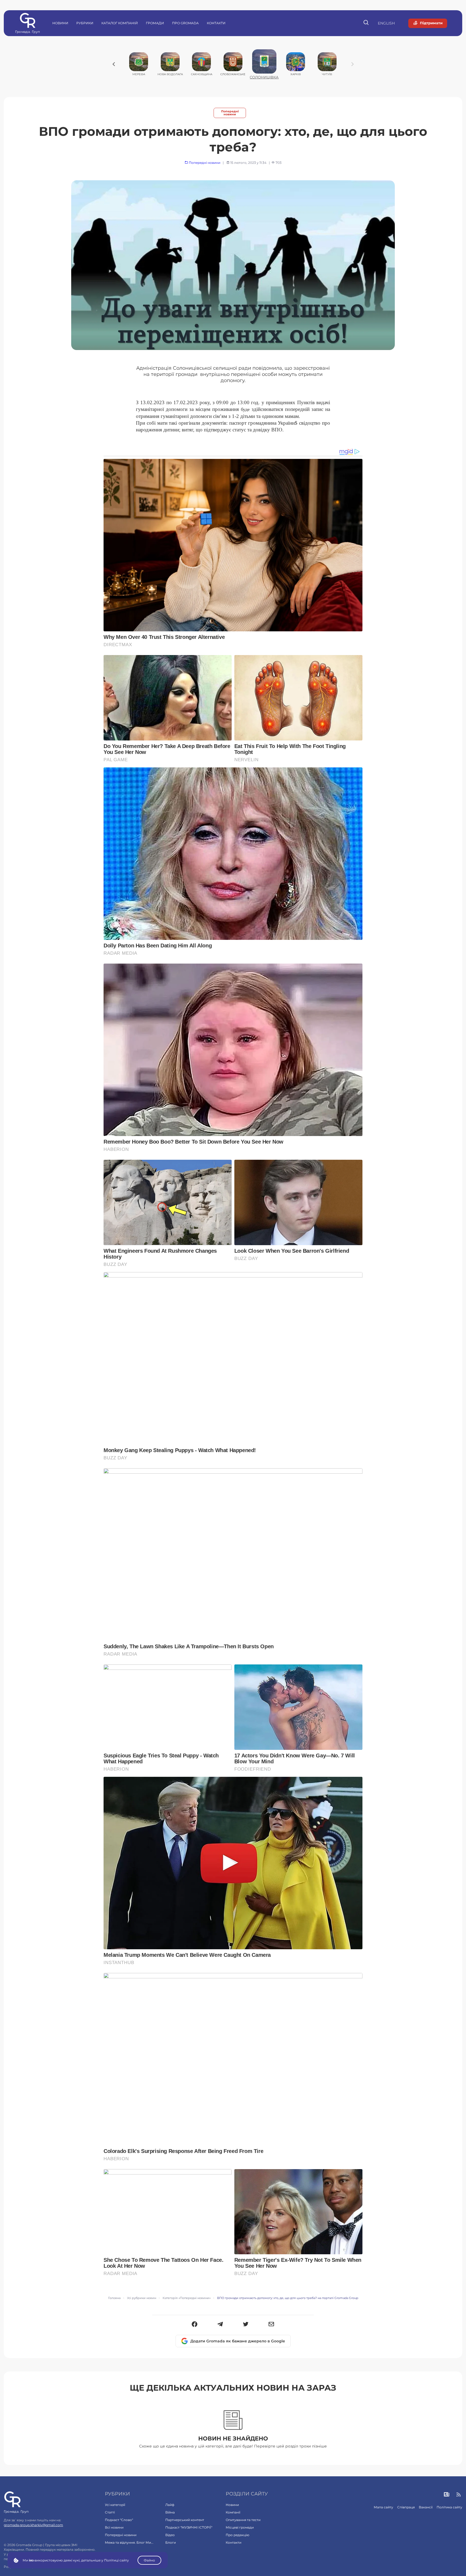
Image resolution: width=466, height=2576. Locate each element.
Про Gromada (185, 23)
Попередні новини (230, 113)
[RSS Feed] (459, 2495)
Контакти (216, 23)
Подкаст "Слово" (119, 2520)
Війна (170, 2512)
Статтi (110, 2512)
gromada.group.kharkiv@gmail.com (33, 2525)
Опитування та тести (243, 2520)
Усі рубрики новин (142, 2298)
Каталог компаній (120, 23)
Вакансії (426, 2507)
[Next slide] (352, 64)
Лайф (170, 2505)
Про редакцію (237, 2535)
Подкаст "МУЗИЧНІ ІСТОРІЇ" (189, 2527)
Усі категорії (115, 2505)
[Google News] (447, 2495)
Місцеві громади (240, 2527)
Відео (170, 2535)
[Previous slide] (114, 64)
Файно (149, 2560)
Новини (60, 23)
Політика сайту (449, 2507)
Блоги (171, 2542)
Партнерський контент (185, 2520)
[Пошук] (366, 23)
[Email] (271, 2325)
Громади (155, 23)
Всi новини (114, 2527)
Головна (114, 2298)
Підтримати (431, 23)
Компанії (233, 2512)
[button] (195, 2325)
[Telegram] (220, 2325)
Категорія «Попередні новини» (187, 2298)
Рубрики (85, 23)
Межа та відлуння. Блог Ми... (129, 2542)
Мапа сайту (383, 2507)
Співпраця (406, 2507)
